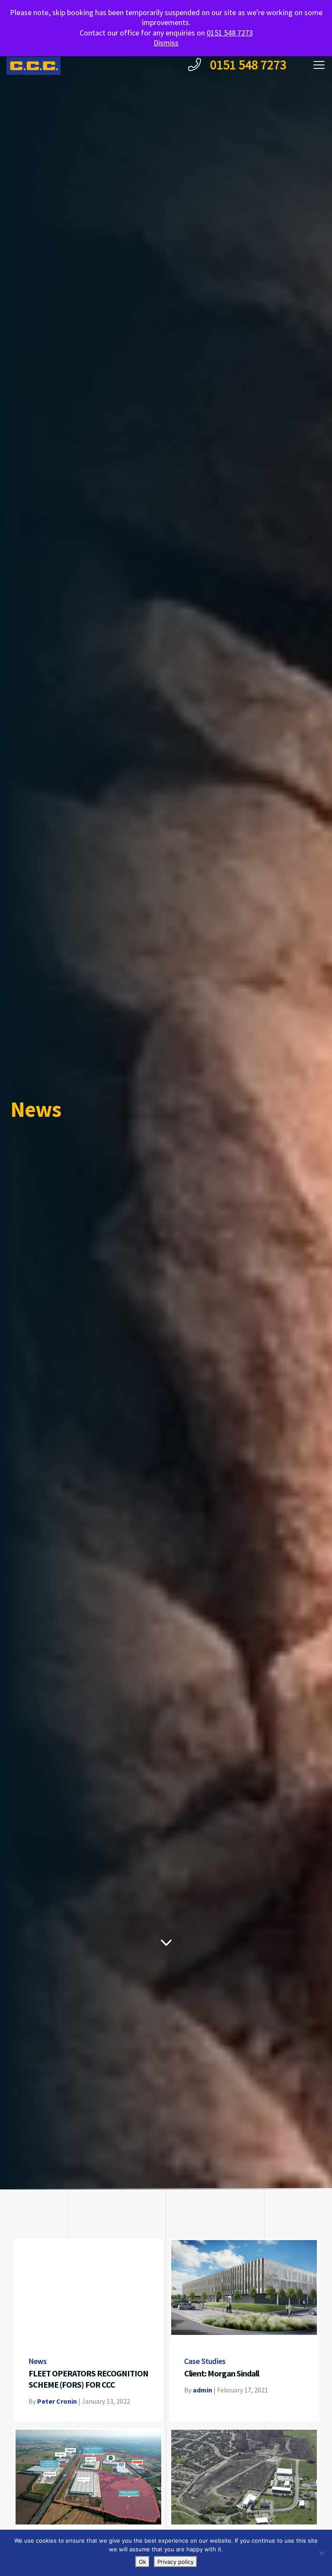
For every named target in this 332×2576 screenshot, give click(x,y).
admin (203, 2391)
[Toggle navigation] (319, 66)
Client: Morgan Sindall (222, 2374)
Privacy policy (176, 2562)
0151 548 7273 (247, 65)
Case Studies (205, 2362)
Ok (142, 2562)
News (38, 2362)
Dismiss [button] (166, 43)
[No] (321, 2553)
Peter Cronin (57, 2402)
